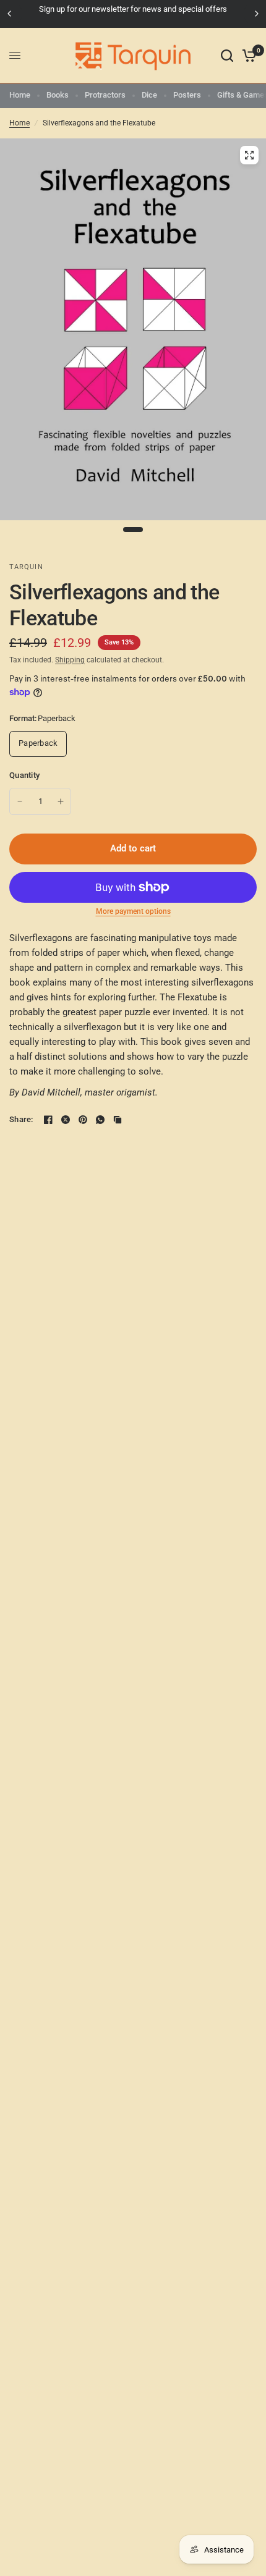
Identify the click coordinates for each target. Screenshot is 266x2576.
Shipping (70, 660)
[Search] (227, 56)
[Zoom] (249, 155)
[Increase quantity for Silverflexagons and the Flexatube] (61, 801)
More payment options (133, 911)
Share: (21, 1119)
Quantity (24, 775)
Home (20, 95)
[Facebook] (48, 1120)
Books (58, 95)
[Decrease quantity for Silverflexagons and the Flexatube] (20, 801)
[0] (247, 56)
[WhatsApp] (100, 1120)
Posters (187, 95)
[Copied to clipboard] (118, 1120)
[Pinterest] (83, 1120)
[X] (66, 1120)
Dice (149, 95)
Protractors (105, 95)
